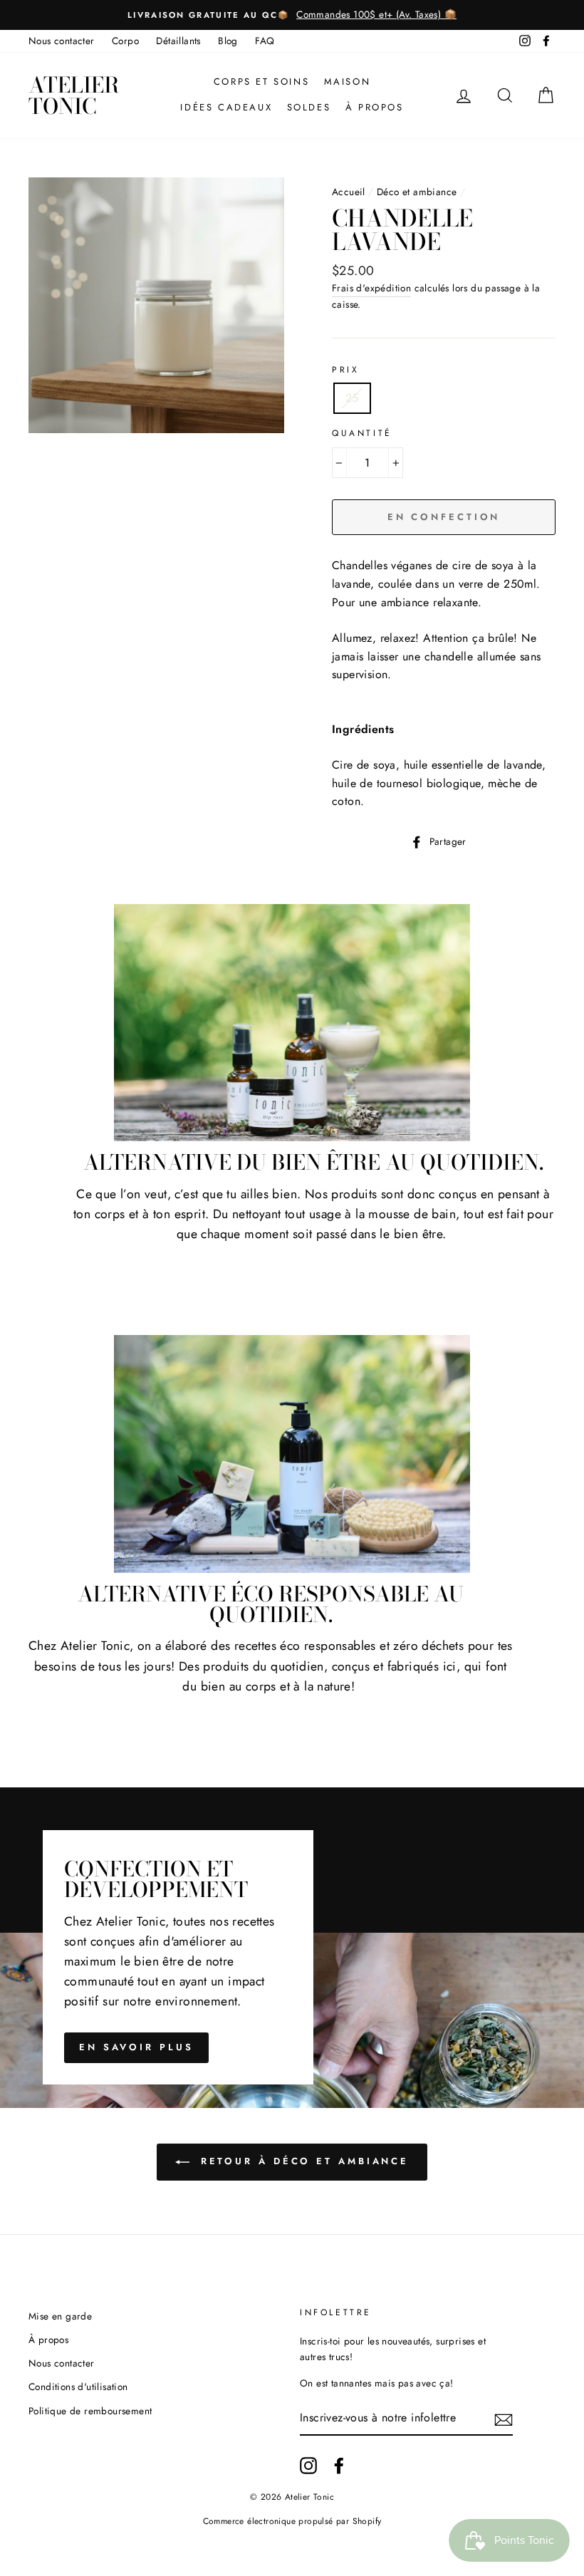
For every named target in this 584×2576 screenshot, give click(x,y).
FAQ (265, 41)
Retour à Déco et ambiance (302, 2161)
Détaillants (178, 41)
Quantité (362, 433)
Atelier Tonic (74, 95)
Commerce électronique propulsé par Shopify (292, 2521)
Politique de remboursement (90, 2411)
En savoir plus (136, 2047)
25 (352, 398)
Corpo (125, 41)
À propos (375, 107)
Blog (228, 41)
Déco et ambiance (417, 192)
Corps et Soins (261, 82)
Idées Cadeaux (226, 107)
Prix (345, 370)
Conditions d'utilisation (78, 2387)
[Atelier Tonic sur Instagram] (308, 2466)
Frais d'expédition (371, 288)
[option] (292, 15)
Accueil (349, 192)
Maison (348, 82)
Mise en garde (60, 2316)
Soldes (309, 107)
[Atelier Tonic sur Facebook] (339, 2466)
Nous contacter (62, 41)
